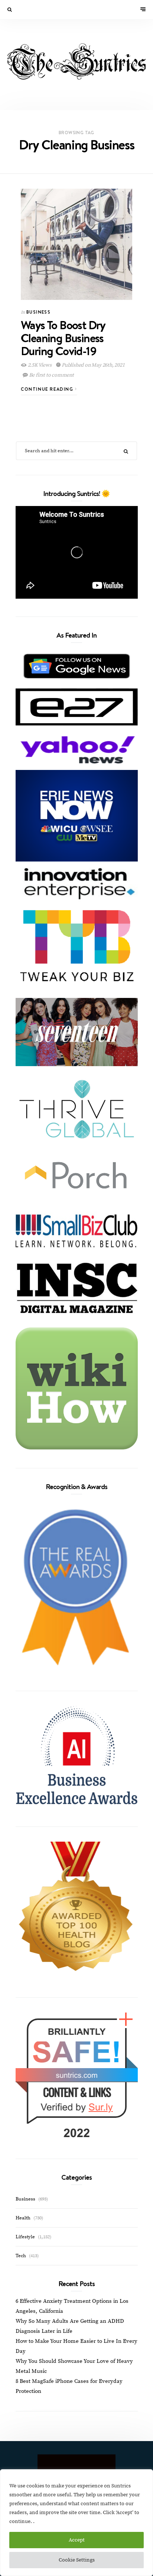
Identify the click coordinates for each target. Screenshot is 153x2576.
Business (38, 312)
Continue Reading (48, 389)
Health (23, 2218)
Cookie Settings (77, 2560)
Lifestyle (25, 2237)
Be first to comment (51, 375)
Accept (77, 2540)
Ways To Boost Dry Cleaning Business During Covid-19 (63, 338)
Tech (21, 2256)
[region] (76, 2523)
